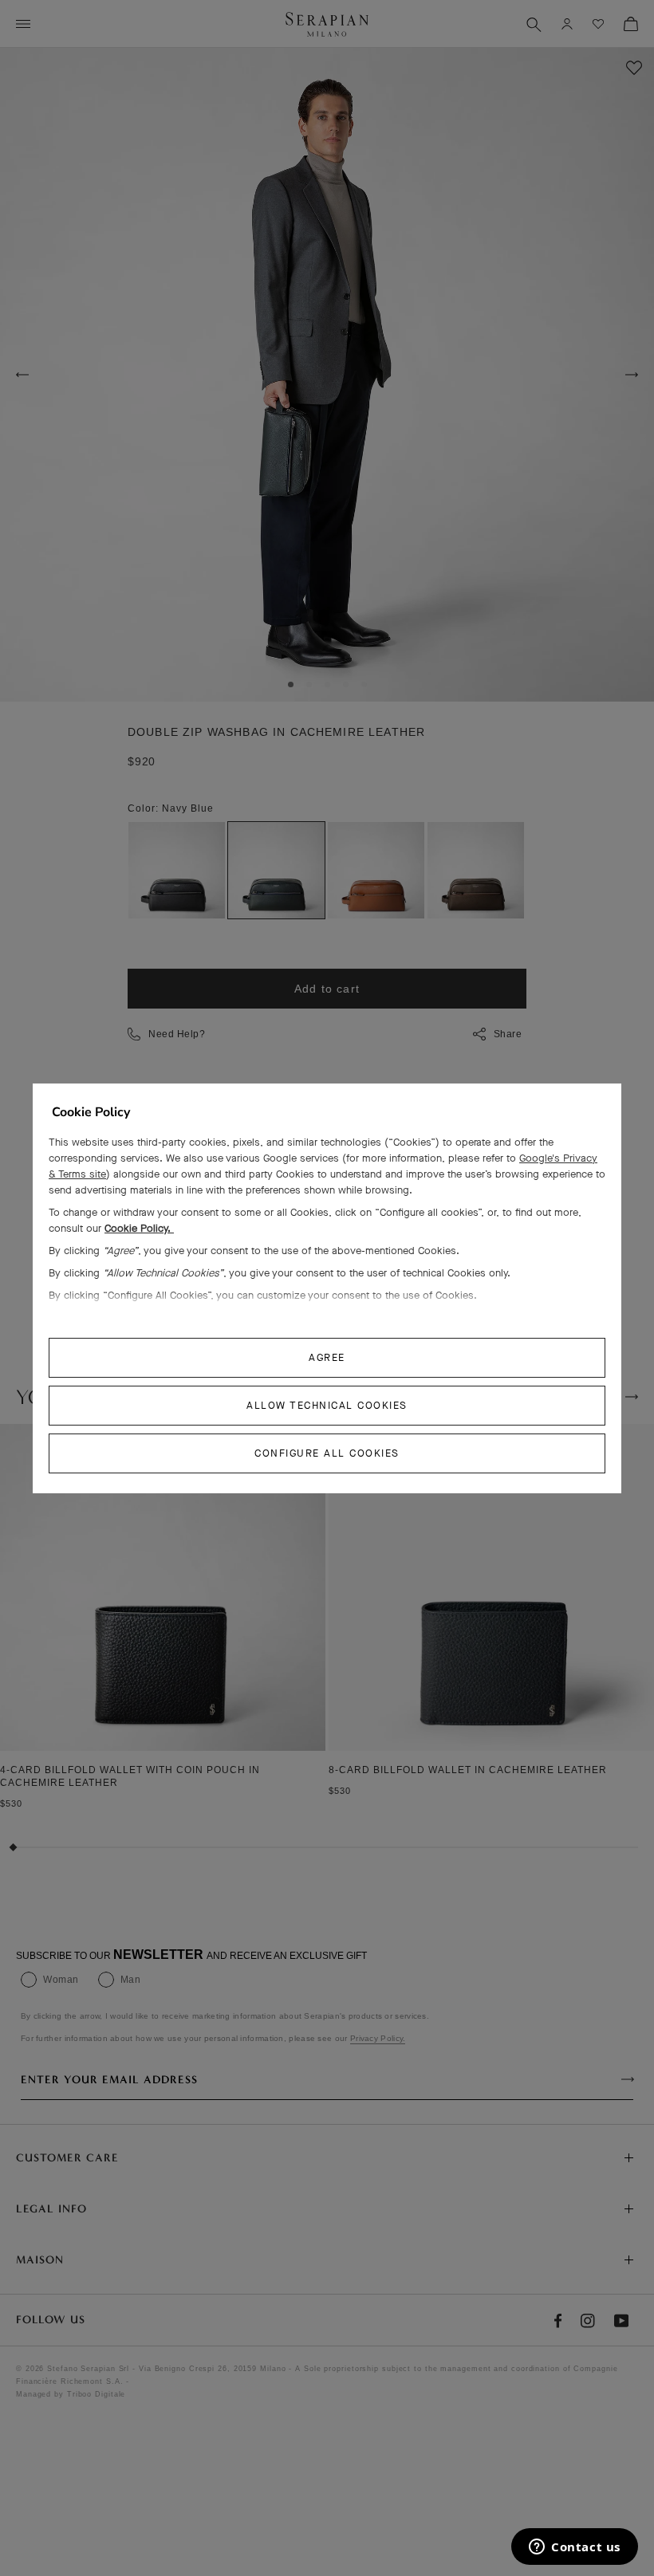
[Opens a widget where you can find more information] (575, 2548)
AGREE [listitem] (327, 1357)
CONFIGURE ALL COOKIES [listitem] (327, 1453)
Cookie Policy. (139, 1228)
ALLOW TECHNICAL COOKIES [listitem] (327, 1405)
